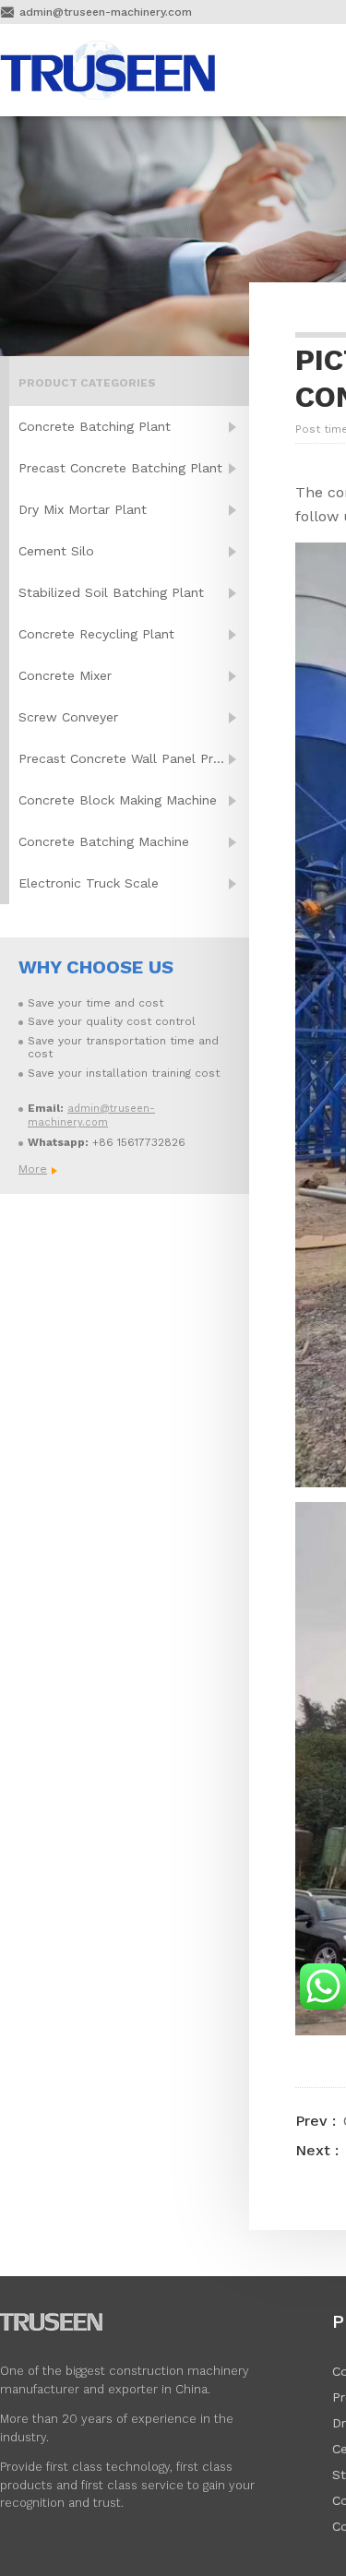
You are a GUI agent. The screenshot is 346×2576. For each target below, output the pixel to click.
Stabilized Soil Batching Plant (111, 592)
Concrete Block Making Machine (118, 800)
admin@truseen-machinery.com (106, 12)
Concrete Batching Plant (95, 426)
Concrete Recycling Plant (96, 634)
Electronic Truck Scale (89, 883)
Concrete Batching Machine (104, 841)
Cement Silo (56, 551)
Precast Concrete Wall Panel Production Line (134, 758)
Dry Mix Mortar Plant (83, 509)
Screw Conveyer (68, 717)
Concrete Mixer (65, 675)
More (32, 1169)
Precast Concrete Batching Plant (120, 468)
